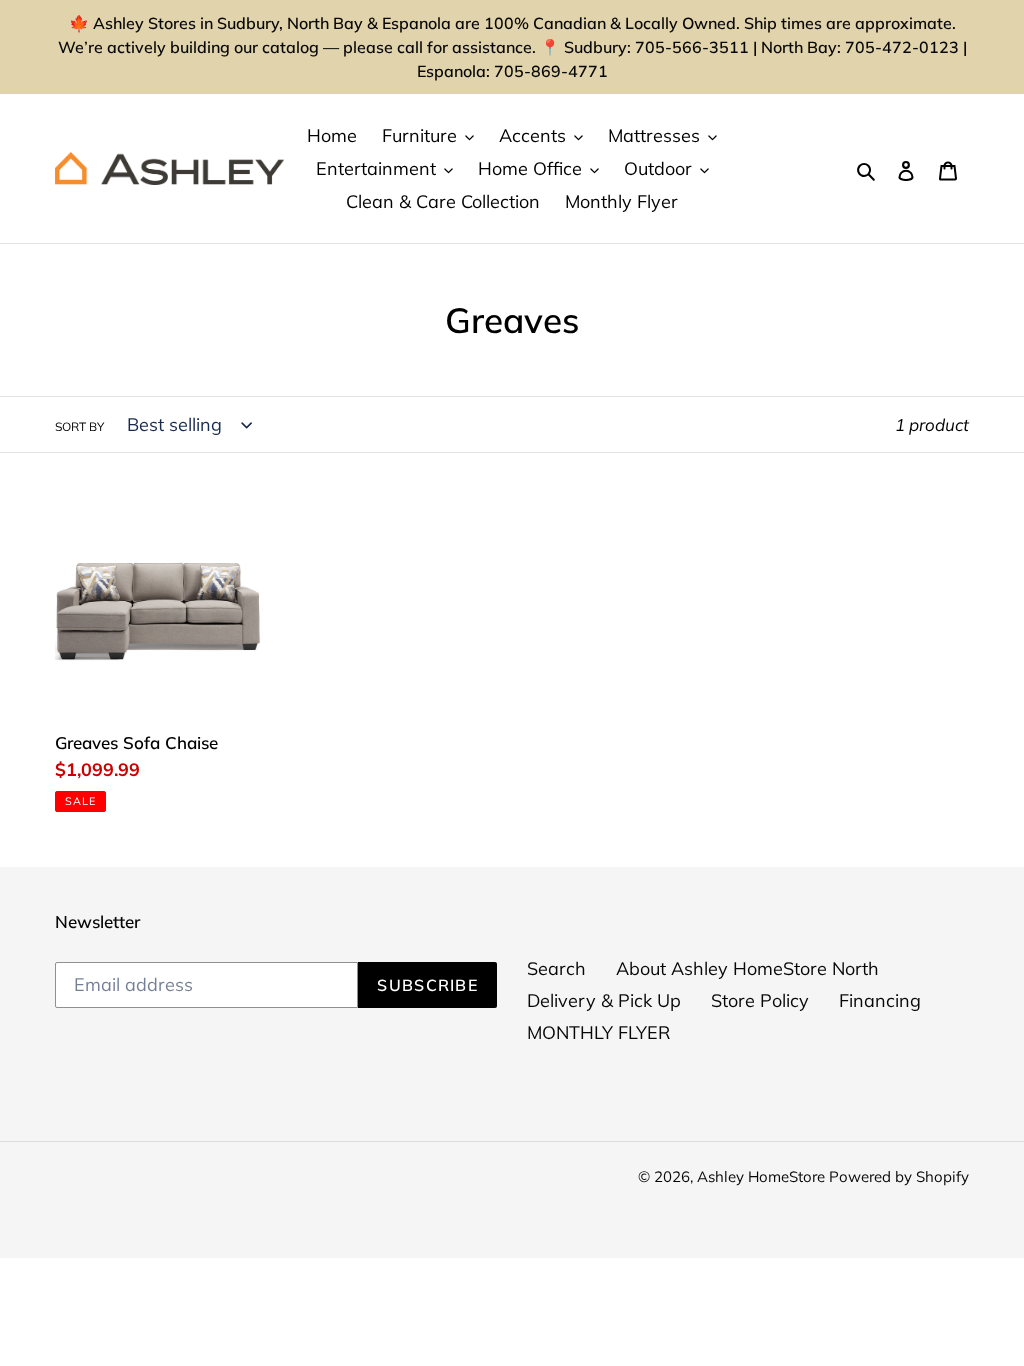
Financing (880, 1000)
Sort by (79, 426)
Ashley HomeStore (763, 1176)
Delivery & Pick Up (604, 1000)
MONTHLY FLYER (598, 1032)
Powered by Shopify (899, 1176)
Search (556, 968)
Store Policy (760, 1000)
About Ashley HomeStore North (747, 968)
